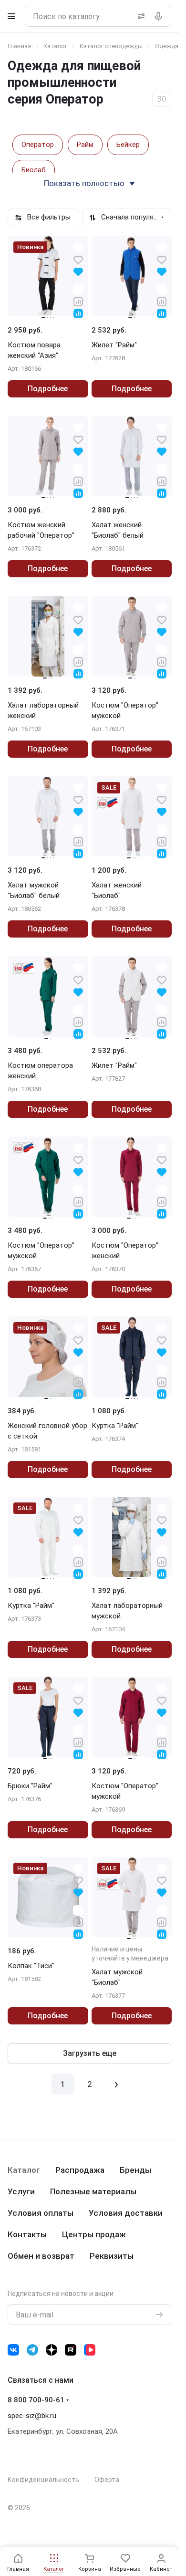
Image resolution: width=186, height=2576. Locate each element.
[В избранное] (78, 259)
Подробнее (48, 389)
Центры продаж (94, 2234)
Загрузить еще (90, 2053)
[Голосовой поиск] (160, 16)
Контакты (27, 2234)
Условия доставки (126, 2213)
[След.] (116, 2084)
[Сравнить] (78, 301)
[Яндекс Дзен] (52, 2350)
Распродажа (80, 2170)
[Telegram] (32, 2350)
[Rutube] (71, 2350)
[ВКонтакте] (13, 2350)
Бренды (135, 2170)
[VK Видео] (90, 2350)
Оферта (107, 2480)
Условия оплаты (41, 2213)
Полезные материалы (93, 2191)
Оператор (38, 145)
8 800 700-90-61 (36, 2400)
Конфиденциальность (43, 2480)
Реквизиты (112, 2256)
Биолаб (34, 170)
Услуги (21, 2191)
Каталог (24, 2170)
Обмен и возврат (41, 2256)
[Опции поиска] (139, 16)
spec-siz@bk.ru (32, 2416)
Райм (85, 145)
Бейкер (128, 145)
